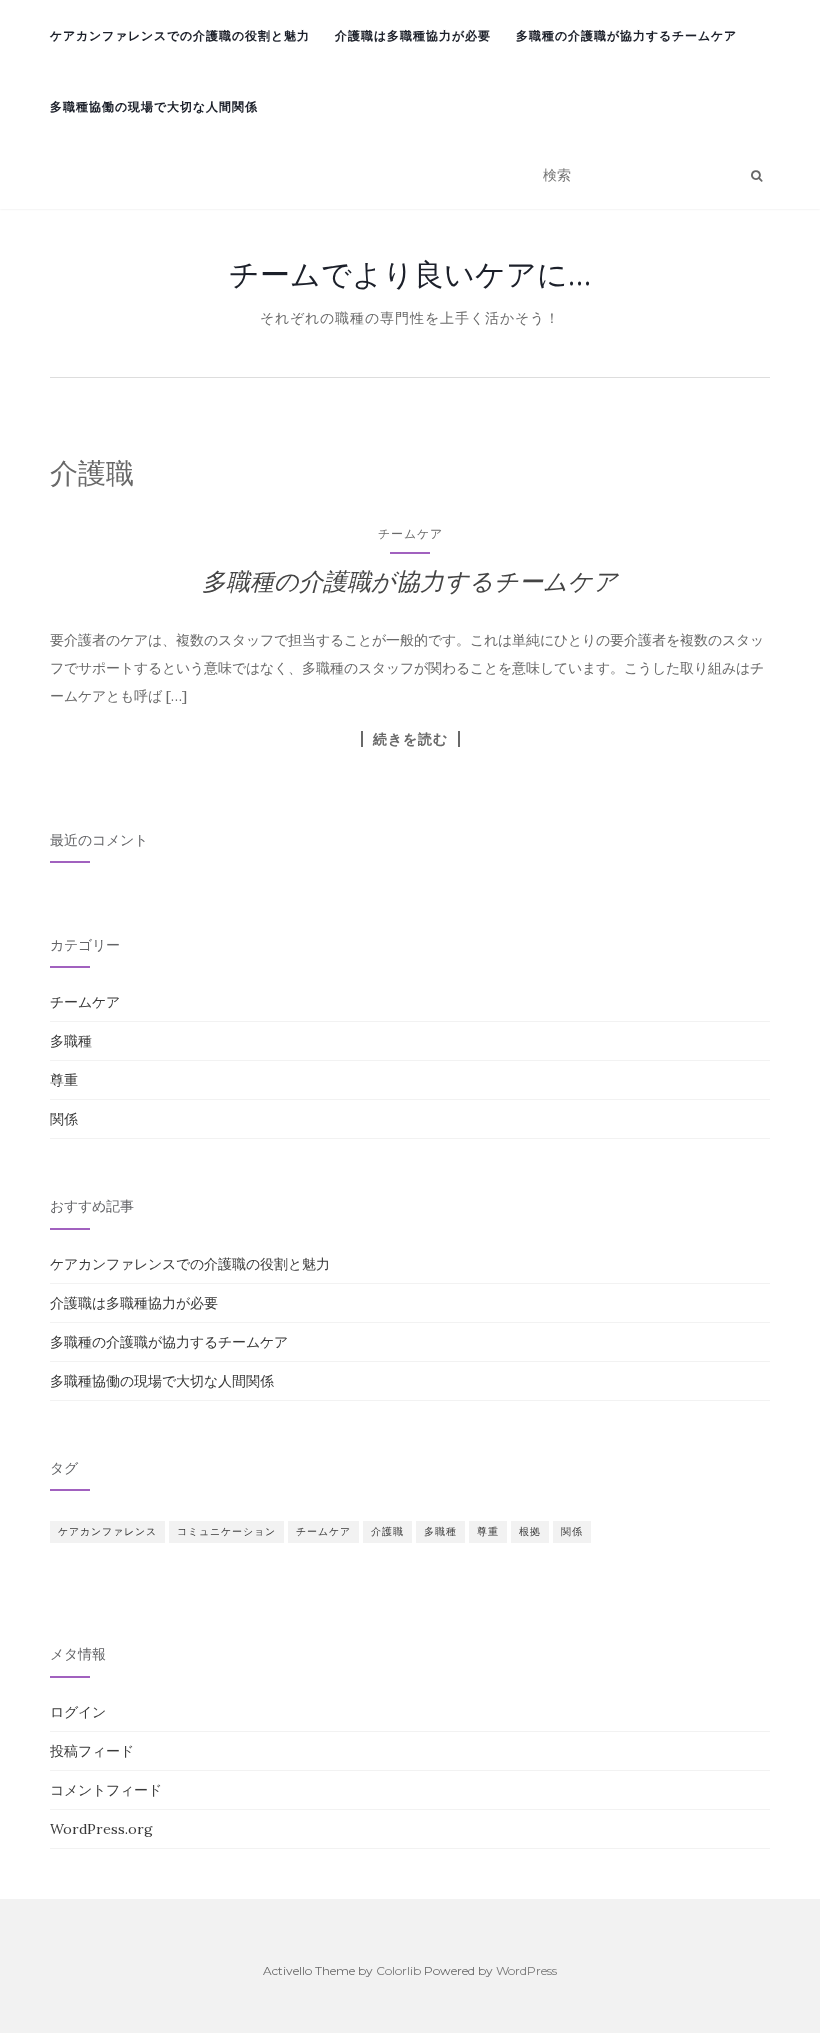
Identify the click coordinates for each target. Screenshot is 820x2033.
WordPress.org (101, 1829)
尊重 (64, 1080)
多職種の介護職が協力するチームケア (626, 35)
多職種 (71, 1041)
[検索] (756, 176)
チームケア (410, 533)
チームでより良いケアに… (410, 274)
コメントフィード (106, 1790)
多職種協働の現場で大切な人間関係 (154, 106)
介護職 (387, 1531)
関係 (64, 1119)
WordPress (526, 1970)
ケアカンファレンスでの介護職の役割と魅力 (180, 35)
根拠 (530, 1531)
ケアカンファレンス (107, 1531)
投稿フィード (92, 1751)
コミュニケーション (226, 1531)
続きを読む (410, 739)
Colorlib (398, 1970)
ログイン (78, 1712)
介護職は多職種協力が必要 (413, 35)
